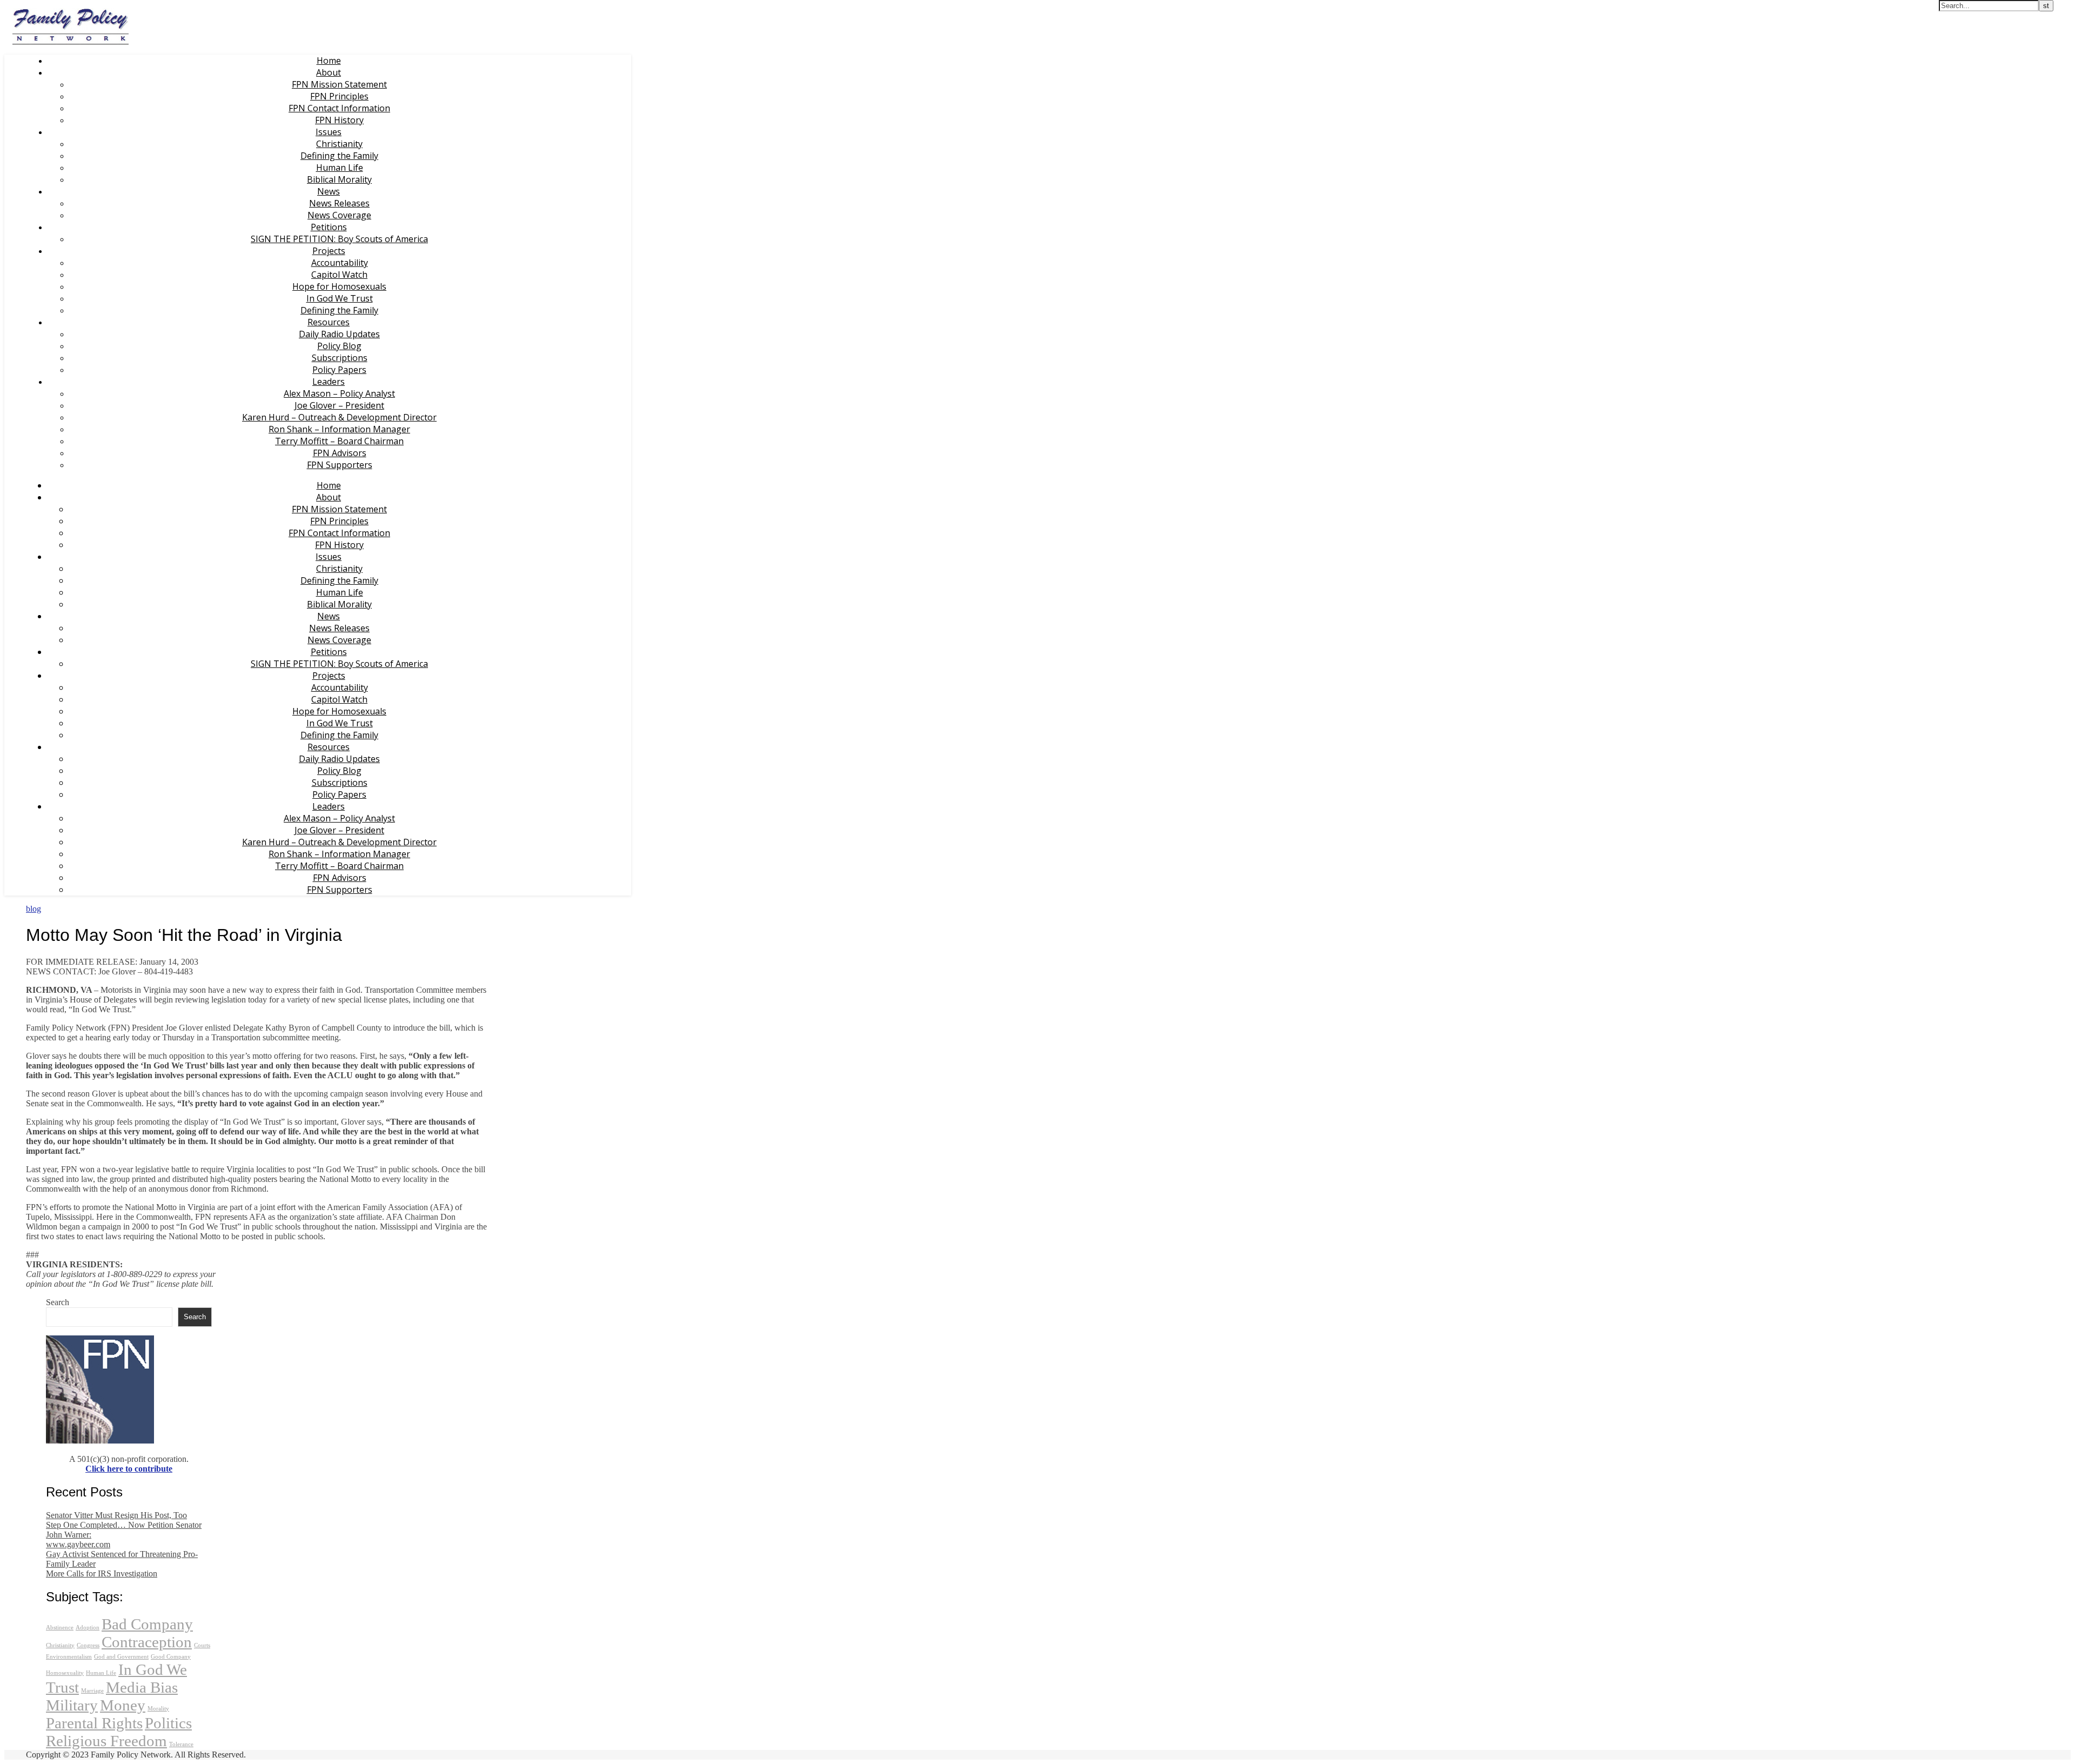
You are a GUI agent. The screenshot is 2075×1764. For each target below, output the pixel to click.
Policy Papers (339, 370)
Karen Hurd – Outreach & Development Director (339, 417)
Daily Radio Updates (339, 334)
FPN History (339, 120)
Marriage (92, 1691)
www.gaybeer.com (78, 1544)
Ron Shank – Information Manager (339, 429)
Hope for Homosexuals (339, 286)
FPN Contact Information (339, 108)
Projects (329, 251)
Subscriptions (340, 358)
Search (58, 1302)
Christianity (339, 144)
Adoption (88, 1628)
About (329, 72)
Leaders (329, 382)
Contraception (147, 1642)
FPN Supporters (340, 465)
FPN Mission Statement (339, 84)
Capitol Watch (339, 275)
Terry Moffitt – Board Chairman (339, 441)
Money (123, 1705)
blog (34, 909)
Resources (329, 322)
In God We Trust (340, 298)
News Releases (339, 203)
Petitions (329, 227)
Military (72, 1705)
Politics (168, 1723)
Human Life (340, 168)
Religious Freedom (106, 1741)
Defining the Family (339, 156)
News (329, 191)
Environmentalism (69, 1657)
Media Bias (142, 1687)
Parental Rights (94, 1723)
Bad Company (147, 1624)
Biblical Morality (339, 179)
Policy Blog (339, 346)
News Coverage (339, 215)
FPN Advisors (340, 453)
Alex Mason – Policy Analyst (339, 393)
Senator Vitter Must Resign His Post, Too (116, 1515)
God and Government (121, 1657)
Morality (158, 1709)
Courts (202, 1645)
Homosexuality (65, 1673)
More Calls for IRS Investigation (102, 1573)
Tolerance (181, 1744)
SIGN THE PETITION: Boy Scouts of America (339, 239)
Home (329, 61)
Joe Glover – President (339, 405)
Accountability (340, 263)
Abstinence (60, 1628)
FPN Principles (339, 96)
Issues (329, 132)
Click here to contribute (129, 1469)
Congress (88, 1645)
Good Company (171, 1657)
